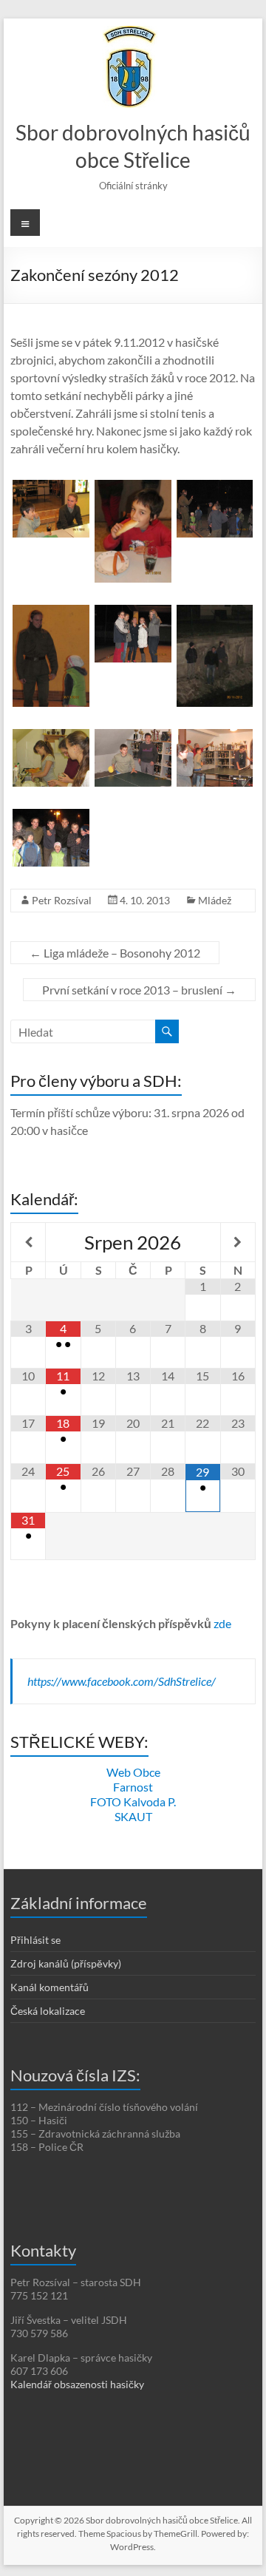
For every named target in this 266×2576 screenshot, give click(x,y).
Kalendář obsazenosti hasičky (77, 2384)
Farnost (133, 1787)
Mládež (215, 900)
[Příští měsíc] (238, 1242)
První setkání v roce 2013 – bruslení (139, 990)
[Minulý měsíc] (28, 1242)
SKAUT (133, 1816)
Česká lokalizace (48, 2011)
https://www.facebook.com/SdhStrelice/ (122, 1681)
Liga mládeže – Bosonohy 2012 (115, 953)
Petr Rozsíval (62, 900)
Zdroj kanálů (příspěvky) (66, 1963)
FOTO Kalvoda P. (133, 1801)
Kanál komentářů (50, 1987)
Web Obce (133, 1772)
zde (222, 1623)
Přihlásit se (35, 1940)
